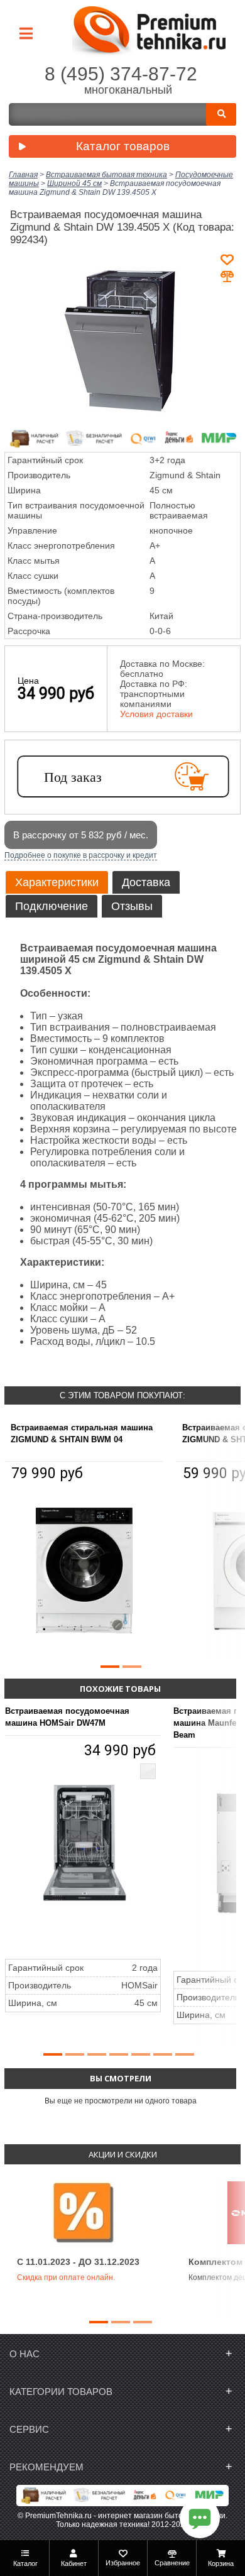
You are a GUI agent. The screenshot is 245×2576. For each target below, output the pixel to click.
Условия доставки (156, 714)
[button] (110, 1667)
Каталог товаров (123, 146)
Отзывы (132, 906)
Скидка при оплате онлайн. (66, 2277)
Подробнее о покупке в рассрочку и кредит (81, 855)
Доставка (146, 882)
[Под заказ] (122, 777)
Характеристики (57, 882)
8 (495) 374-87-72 (121, 74)
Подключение (52, 906)
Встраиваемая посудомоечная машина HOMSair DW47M (67, 1717)
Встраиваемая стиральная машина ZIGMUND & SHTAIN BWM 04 (82, 1433)
